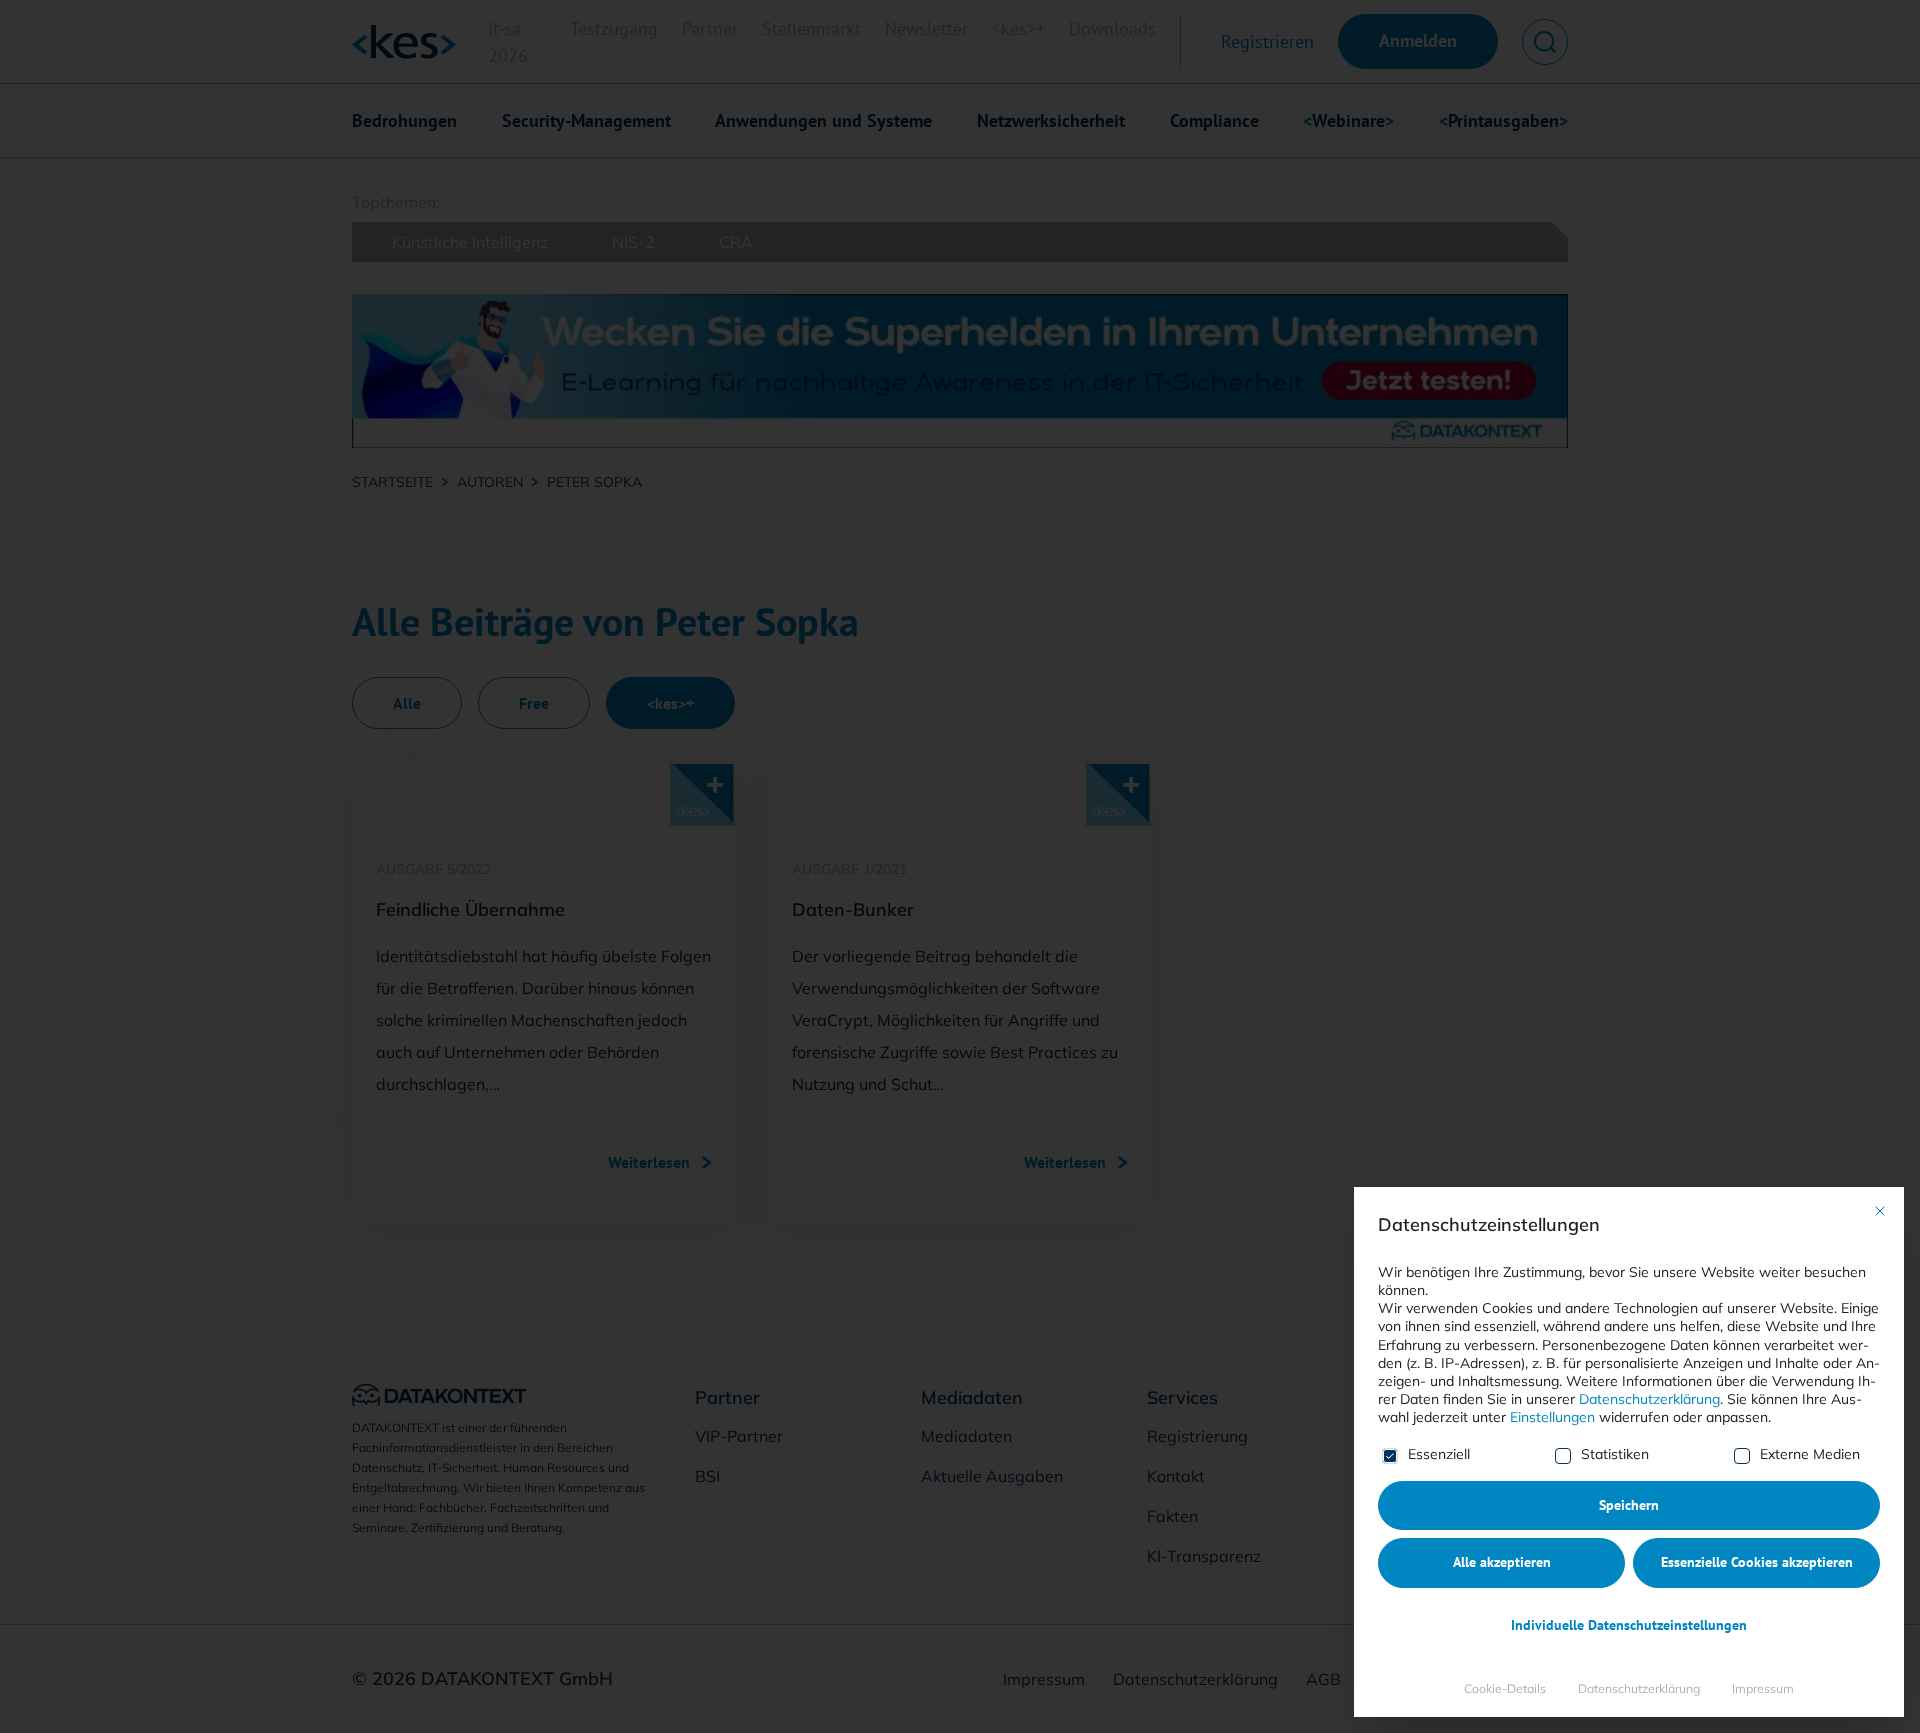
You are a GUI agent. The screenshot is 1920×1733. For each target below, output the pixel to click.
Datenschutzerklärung (1649, 1399)
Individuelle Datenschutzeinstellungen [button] (1629, 1625)
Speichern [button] (1629, 1505)
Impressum (1763, 1688)
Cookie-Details (1505, 1688)
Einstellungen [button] (1552, 1417)
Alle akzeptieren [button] (1502, 1562)
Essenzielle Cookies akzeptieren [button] (1757, 1562)
